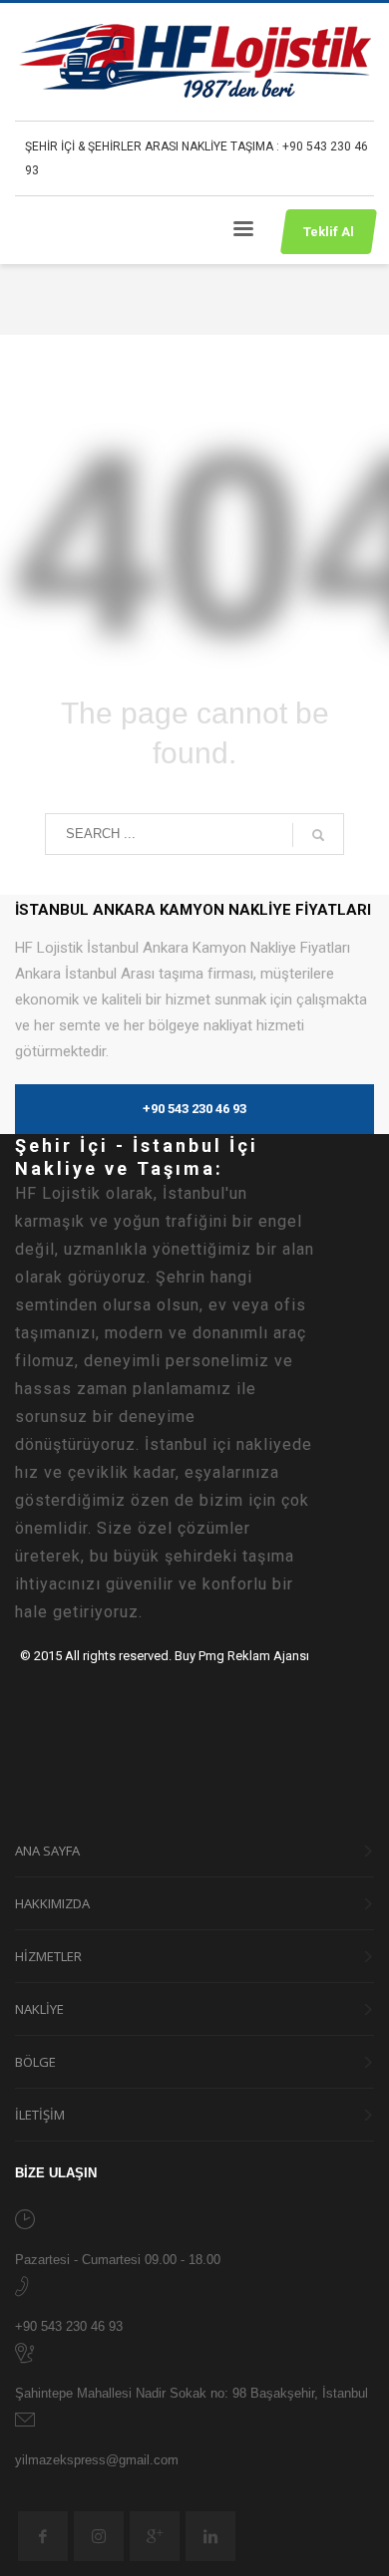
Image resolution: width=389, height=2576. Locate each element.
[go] (318, 835)
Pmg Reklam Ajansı (254, 1656)
